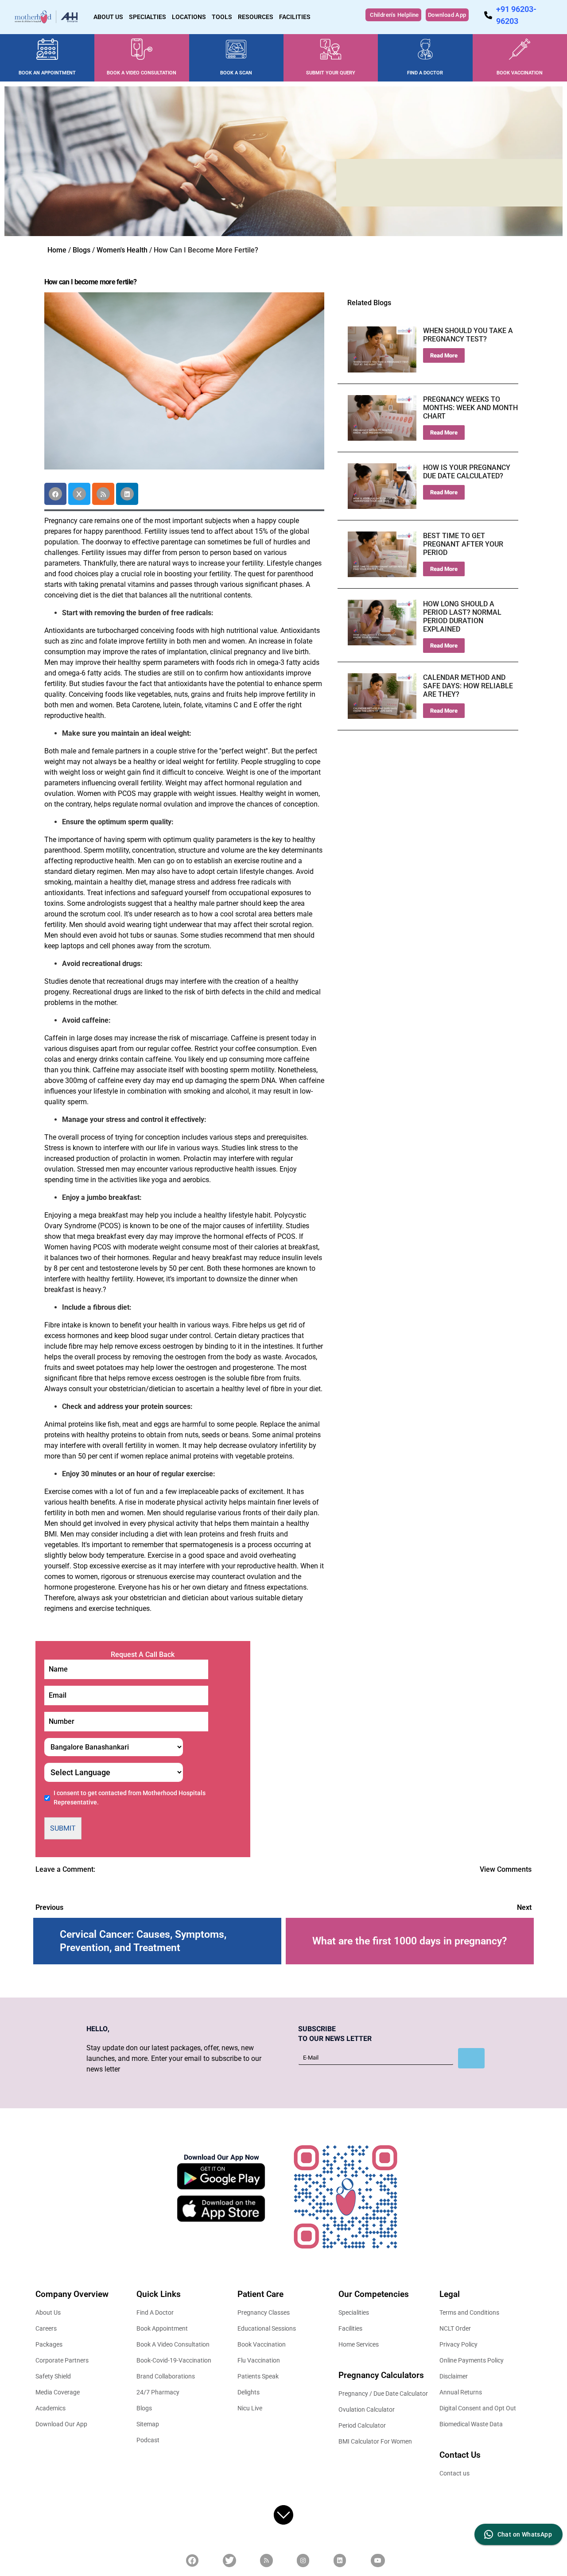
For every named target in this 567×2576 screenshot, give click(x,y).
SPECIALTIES (148, 17)
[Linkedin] (127, 494)
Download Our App (61, 2424)
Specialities (354, 2312)
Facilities (350, 2328)
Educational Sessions (267, 2328)
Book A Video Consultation (173, 2344)
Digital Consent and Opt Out (478, 2408)
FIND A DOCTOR (425, 73)
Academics (50, 2408)
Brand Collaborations (166, 2376)
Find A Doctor (155, 2312)
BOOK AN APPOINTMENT (47, 73)
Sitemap (148, 2424)
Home (57, 250)
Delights (249, 2392)
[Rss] (103, 494)
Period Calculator (362, 2425)
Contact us (454, 2473)
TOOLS (222, 17)
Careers (46, 2328)
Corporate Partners (62, 2360)
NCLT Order (455, 2328)
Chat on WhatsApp (525, 2534)
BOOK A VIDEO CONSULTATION (142, 73)
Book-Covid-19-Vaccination (174, 2360)
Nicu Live (250, 2408)
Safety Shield (53, 2376)
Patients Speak (258, 2376)
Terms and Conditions (469, 2312)
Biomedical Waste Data (471, 2424)
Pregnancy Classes (264, 2312)
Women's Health (122, 250)
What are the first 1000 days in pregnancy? (410, 1941)
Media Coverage (58, 2392)
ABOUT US (108, 17)
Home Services (359, 2344)
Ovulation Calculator (367, 2409)
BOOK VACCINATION (520, 73)
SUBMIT (63, 1828)
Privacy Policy (458, 2344)
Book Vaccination (262, 2344)
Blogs (82, 250)
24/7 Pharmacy (158, 2392)
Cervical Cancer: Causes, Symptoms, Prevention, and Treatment (143, 1941)
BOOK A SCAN (236, 73)
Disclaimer (454, 2376)
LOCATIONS (189, 17)
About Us (48, 2312)
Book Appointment (162, 2328)
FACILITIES (295, 17)
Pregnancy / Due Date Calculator (383, 2394)
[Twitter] (79, 494)
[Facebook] (55, 494)
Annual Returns (461, 2392)
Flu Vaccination (259, 2360)
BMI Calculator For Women (375, 2441)
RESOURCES (256, 17)
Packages (49, 2344)
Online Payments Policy (472, 2360)
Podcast (148, 2440)
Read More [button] (444, 355)
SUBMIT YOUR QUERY (331, 73)
